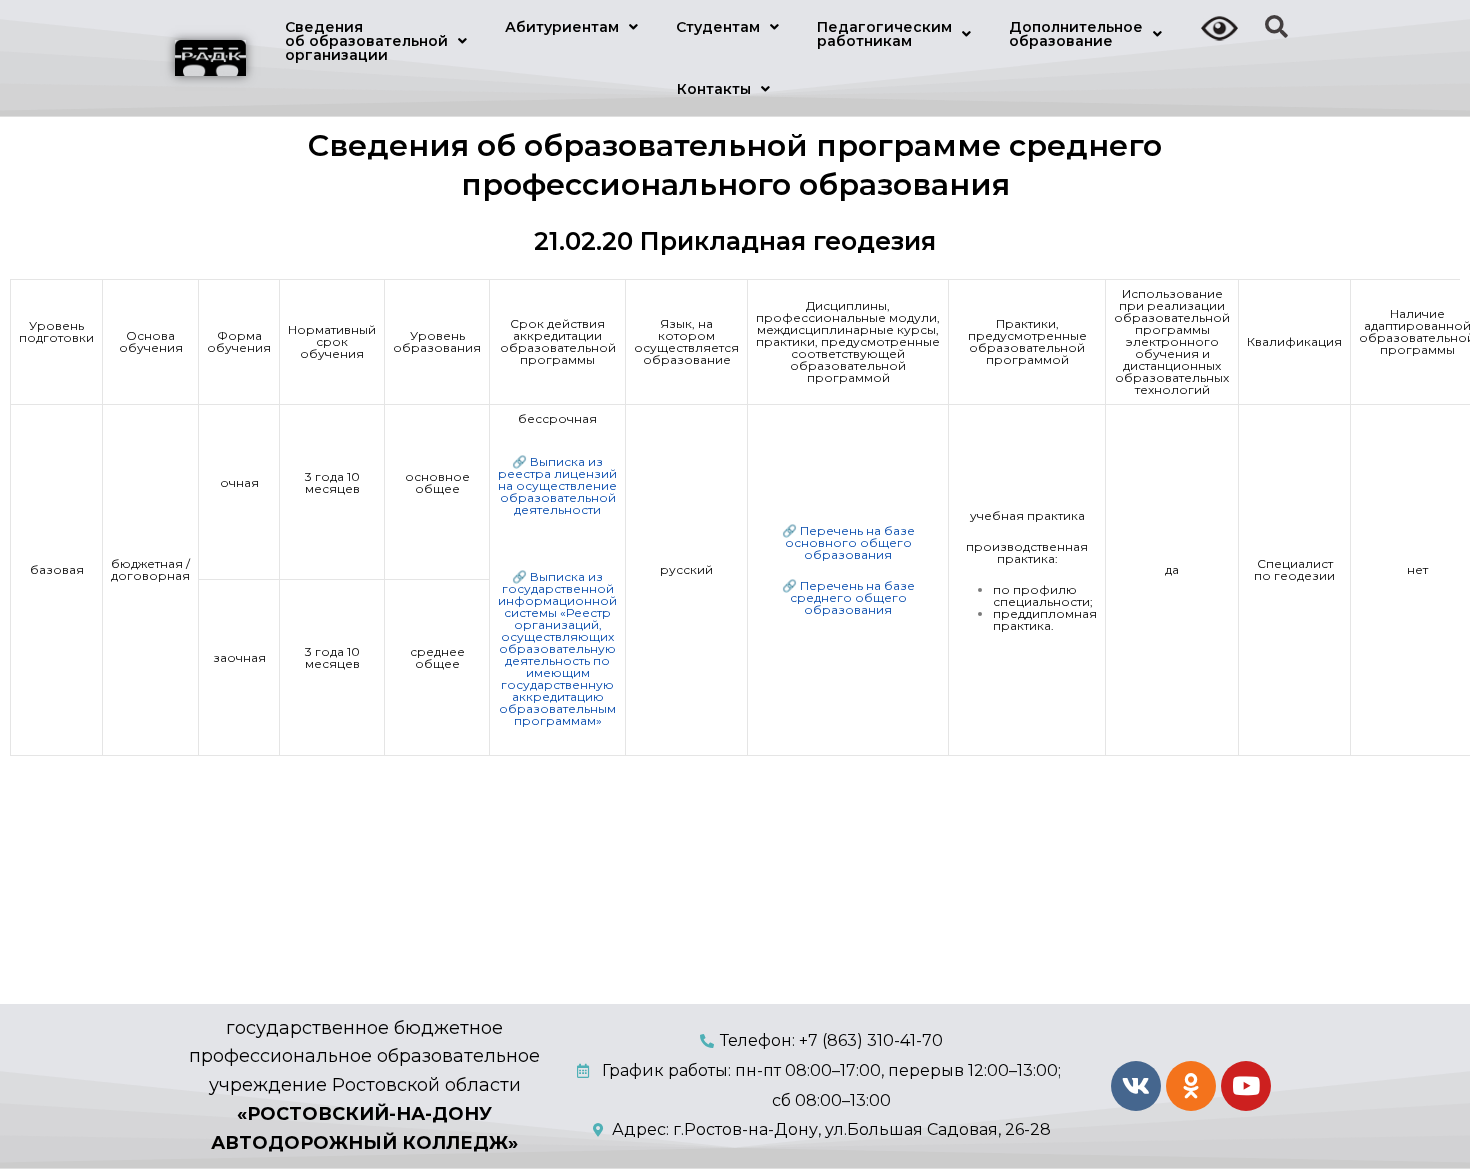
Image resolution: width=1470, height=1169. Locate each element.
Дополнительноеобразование (1076, 34)
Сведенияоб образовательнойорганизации (366, 41)
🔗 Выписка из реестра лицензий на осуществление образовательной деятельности (557, 485)
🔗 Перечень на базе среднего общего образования (848, 597)
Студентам (718, 27)
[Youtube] (1246, 1086)
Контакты (714, 89)
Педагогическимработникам (884, 34)
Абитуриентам (562, 27)
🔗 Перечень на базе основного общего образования (848, 542)
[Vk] (1136, 1086)
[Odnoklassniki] (1191, 1086)
